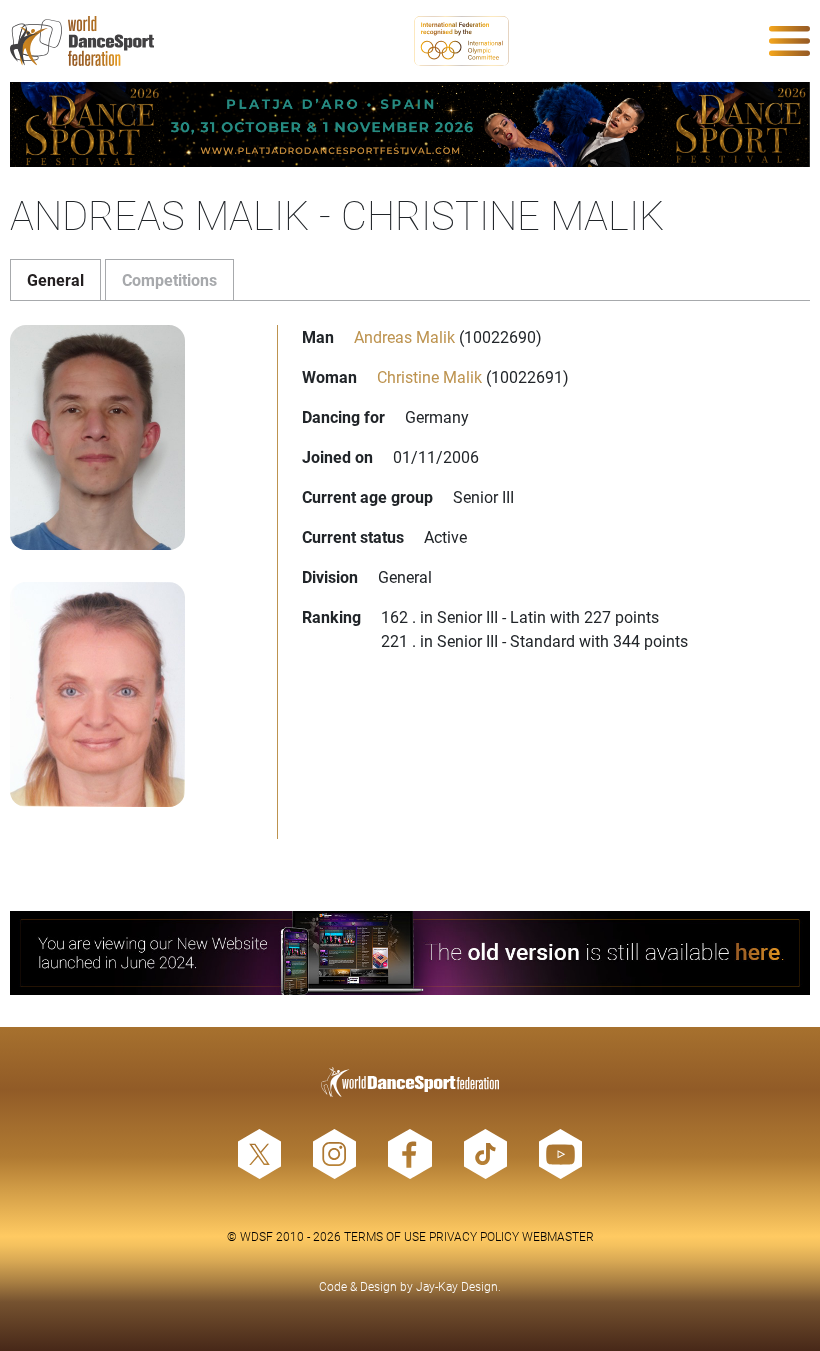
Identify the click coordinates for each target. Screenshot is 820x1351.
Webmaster (558, 1236)
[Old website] (410, 953)
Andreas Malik (404, 336)
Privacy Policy (474, 1236)
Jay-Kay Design (457, 1286)
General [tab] (55, 279)
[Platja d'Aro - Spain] (410, 124)
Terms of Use (385, 1236)
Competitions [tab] (169, 279)
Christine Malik (429, 376)
